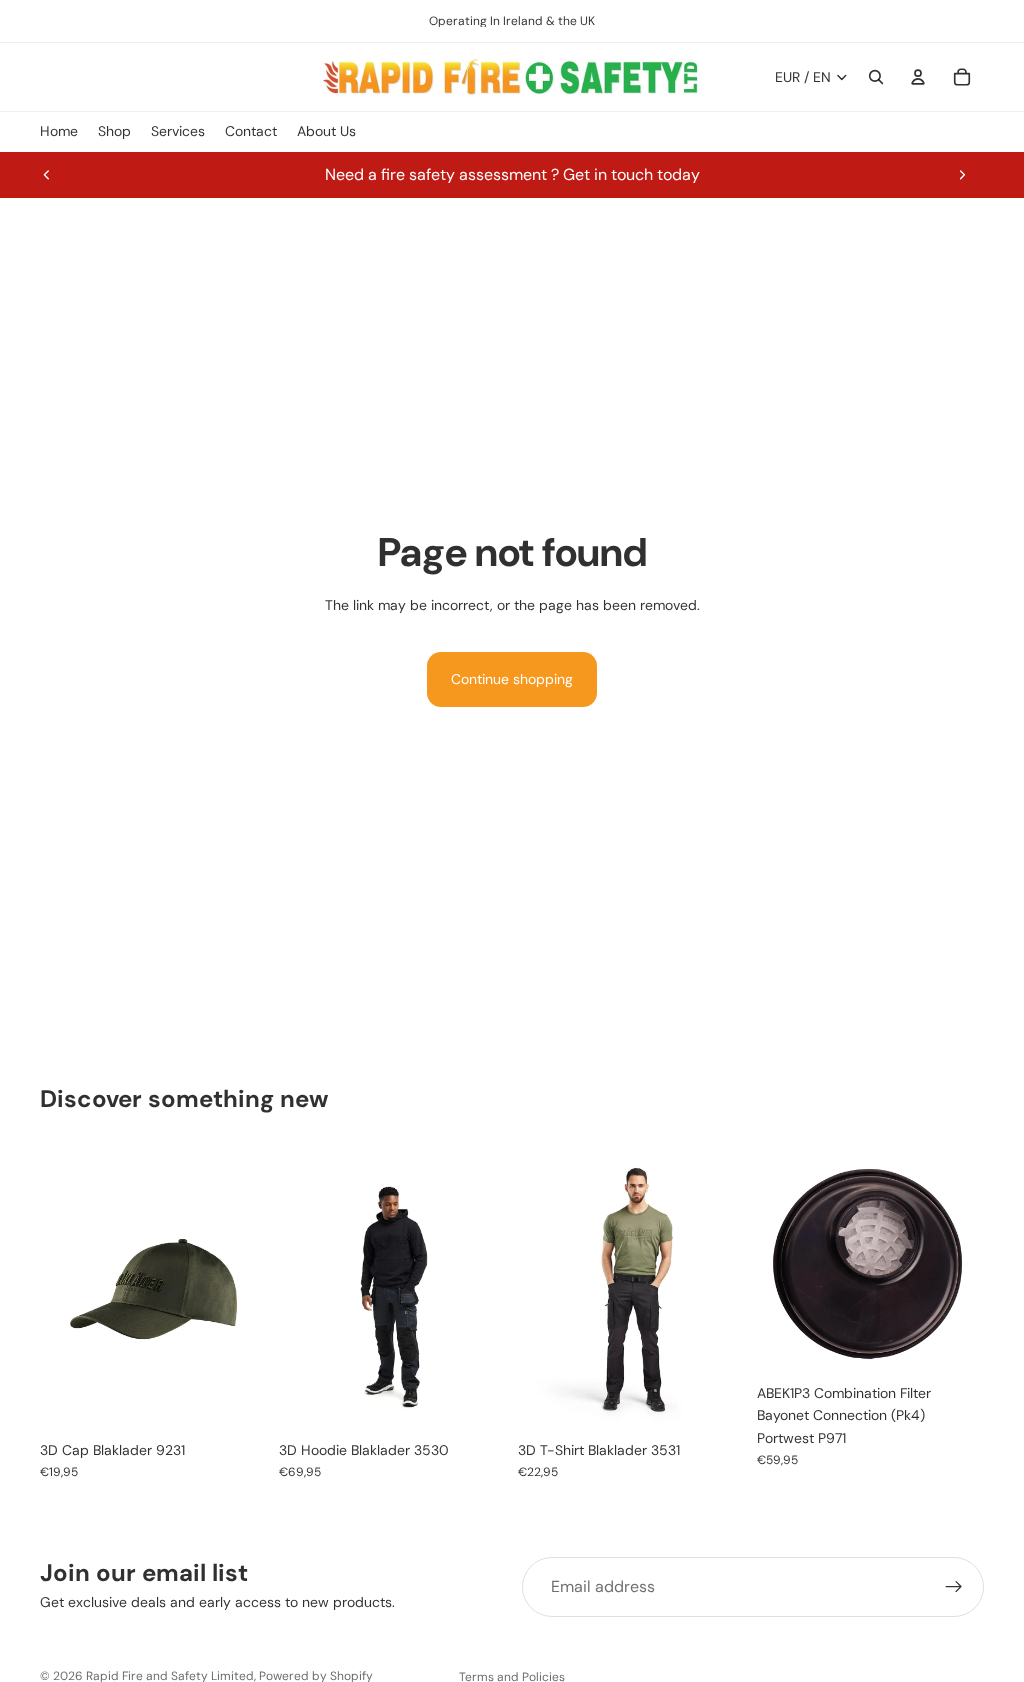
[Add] (953, 1343)
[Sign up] (954, 1587)
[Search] (876, 77)
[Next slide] (962, 175)
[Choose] (236, 1400)
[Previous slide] (47, 175)
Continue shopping (512, 679)
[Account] (918, 77)
